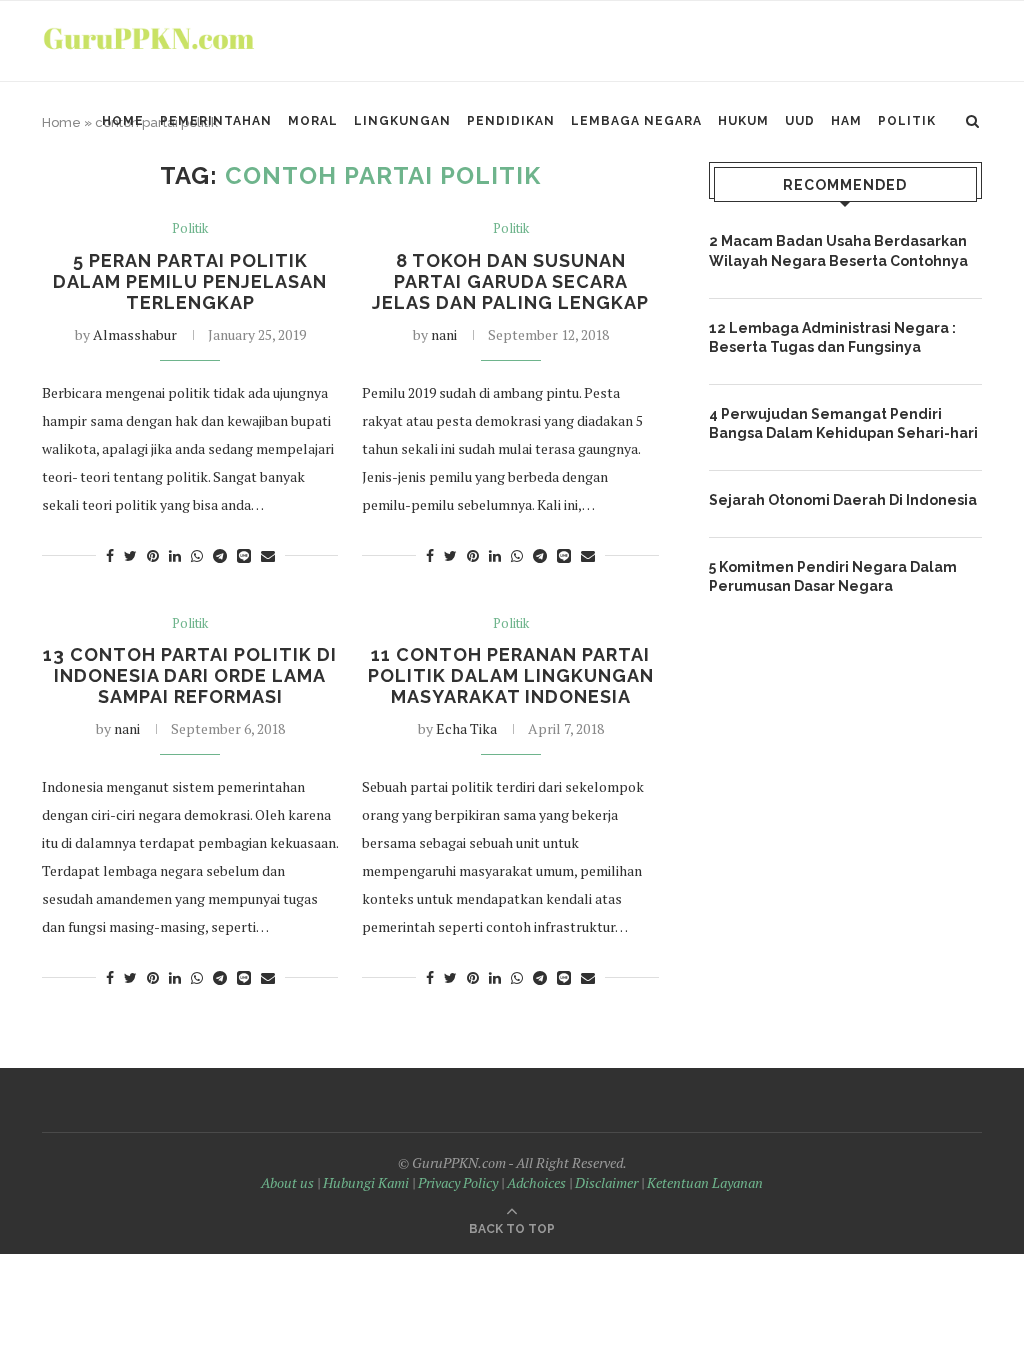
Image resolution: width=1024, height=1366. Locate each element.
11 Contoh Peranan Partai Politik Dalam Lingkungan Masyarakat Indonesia (511, 675)
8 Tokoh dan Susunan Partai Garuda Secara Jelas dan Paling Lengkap (510, 281)
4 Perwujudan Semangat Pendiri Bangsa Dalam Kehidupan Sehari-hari (843, 424)
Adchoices (536, 1182)
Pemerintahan (216, 121)
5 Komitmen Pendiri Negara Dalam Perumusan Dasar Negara (833, 577)
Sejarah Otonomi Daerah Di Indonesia (843, 500)
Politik (907, 121)
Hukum (743, 121)
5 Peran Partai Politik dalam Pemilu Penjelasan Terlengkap (190, 281)
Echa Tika (466, 728)
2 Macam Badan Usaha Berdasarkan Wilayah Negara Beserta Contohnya (838, 251)
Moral (313, 121)
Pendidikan (511, 121)
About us (287, 1182)
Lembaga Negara (636, 121)
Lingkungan (402, 121)
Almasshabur (135, 334)
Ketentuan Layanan (705, 1182)
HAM (846, 121)
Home (123, 121)
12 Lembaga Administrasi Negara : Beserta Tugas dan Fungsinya (832, 338)
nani (444, 334)
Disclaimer (606, 1182)
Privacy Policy (458, 1182)
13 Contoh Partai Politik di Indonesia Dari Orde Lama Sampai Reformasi (190, 675)
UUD (800, 121)
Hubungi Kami (366, 1182)
